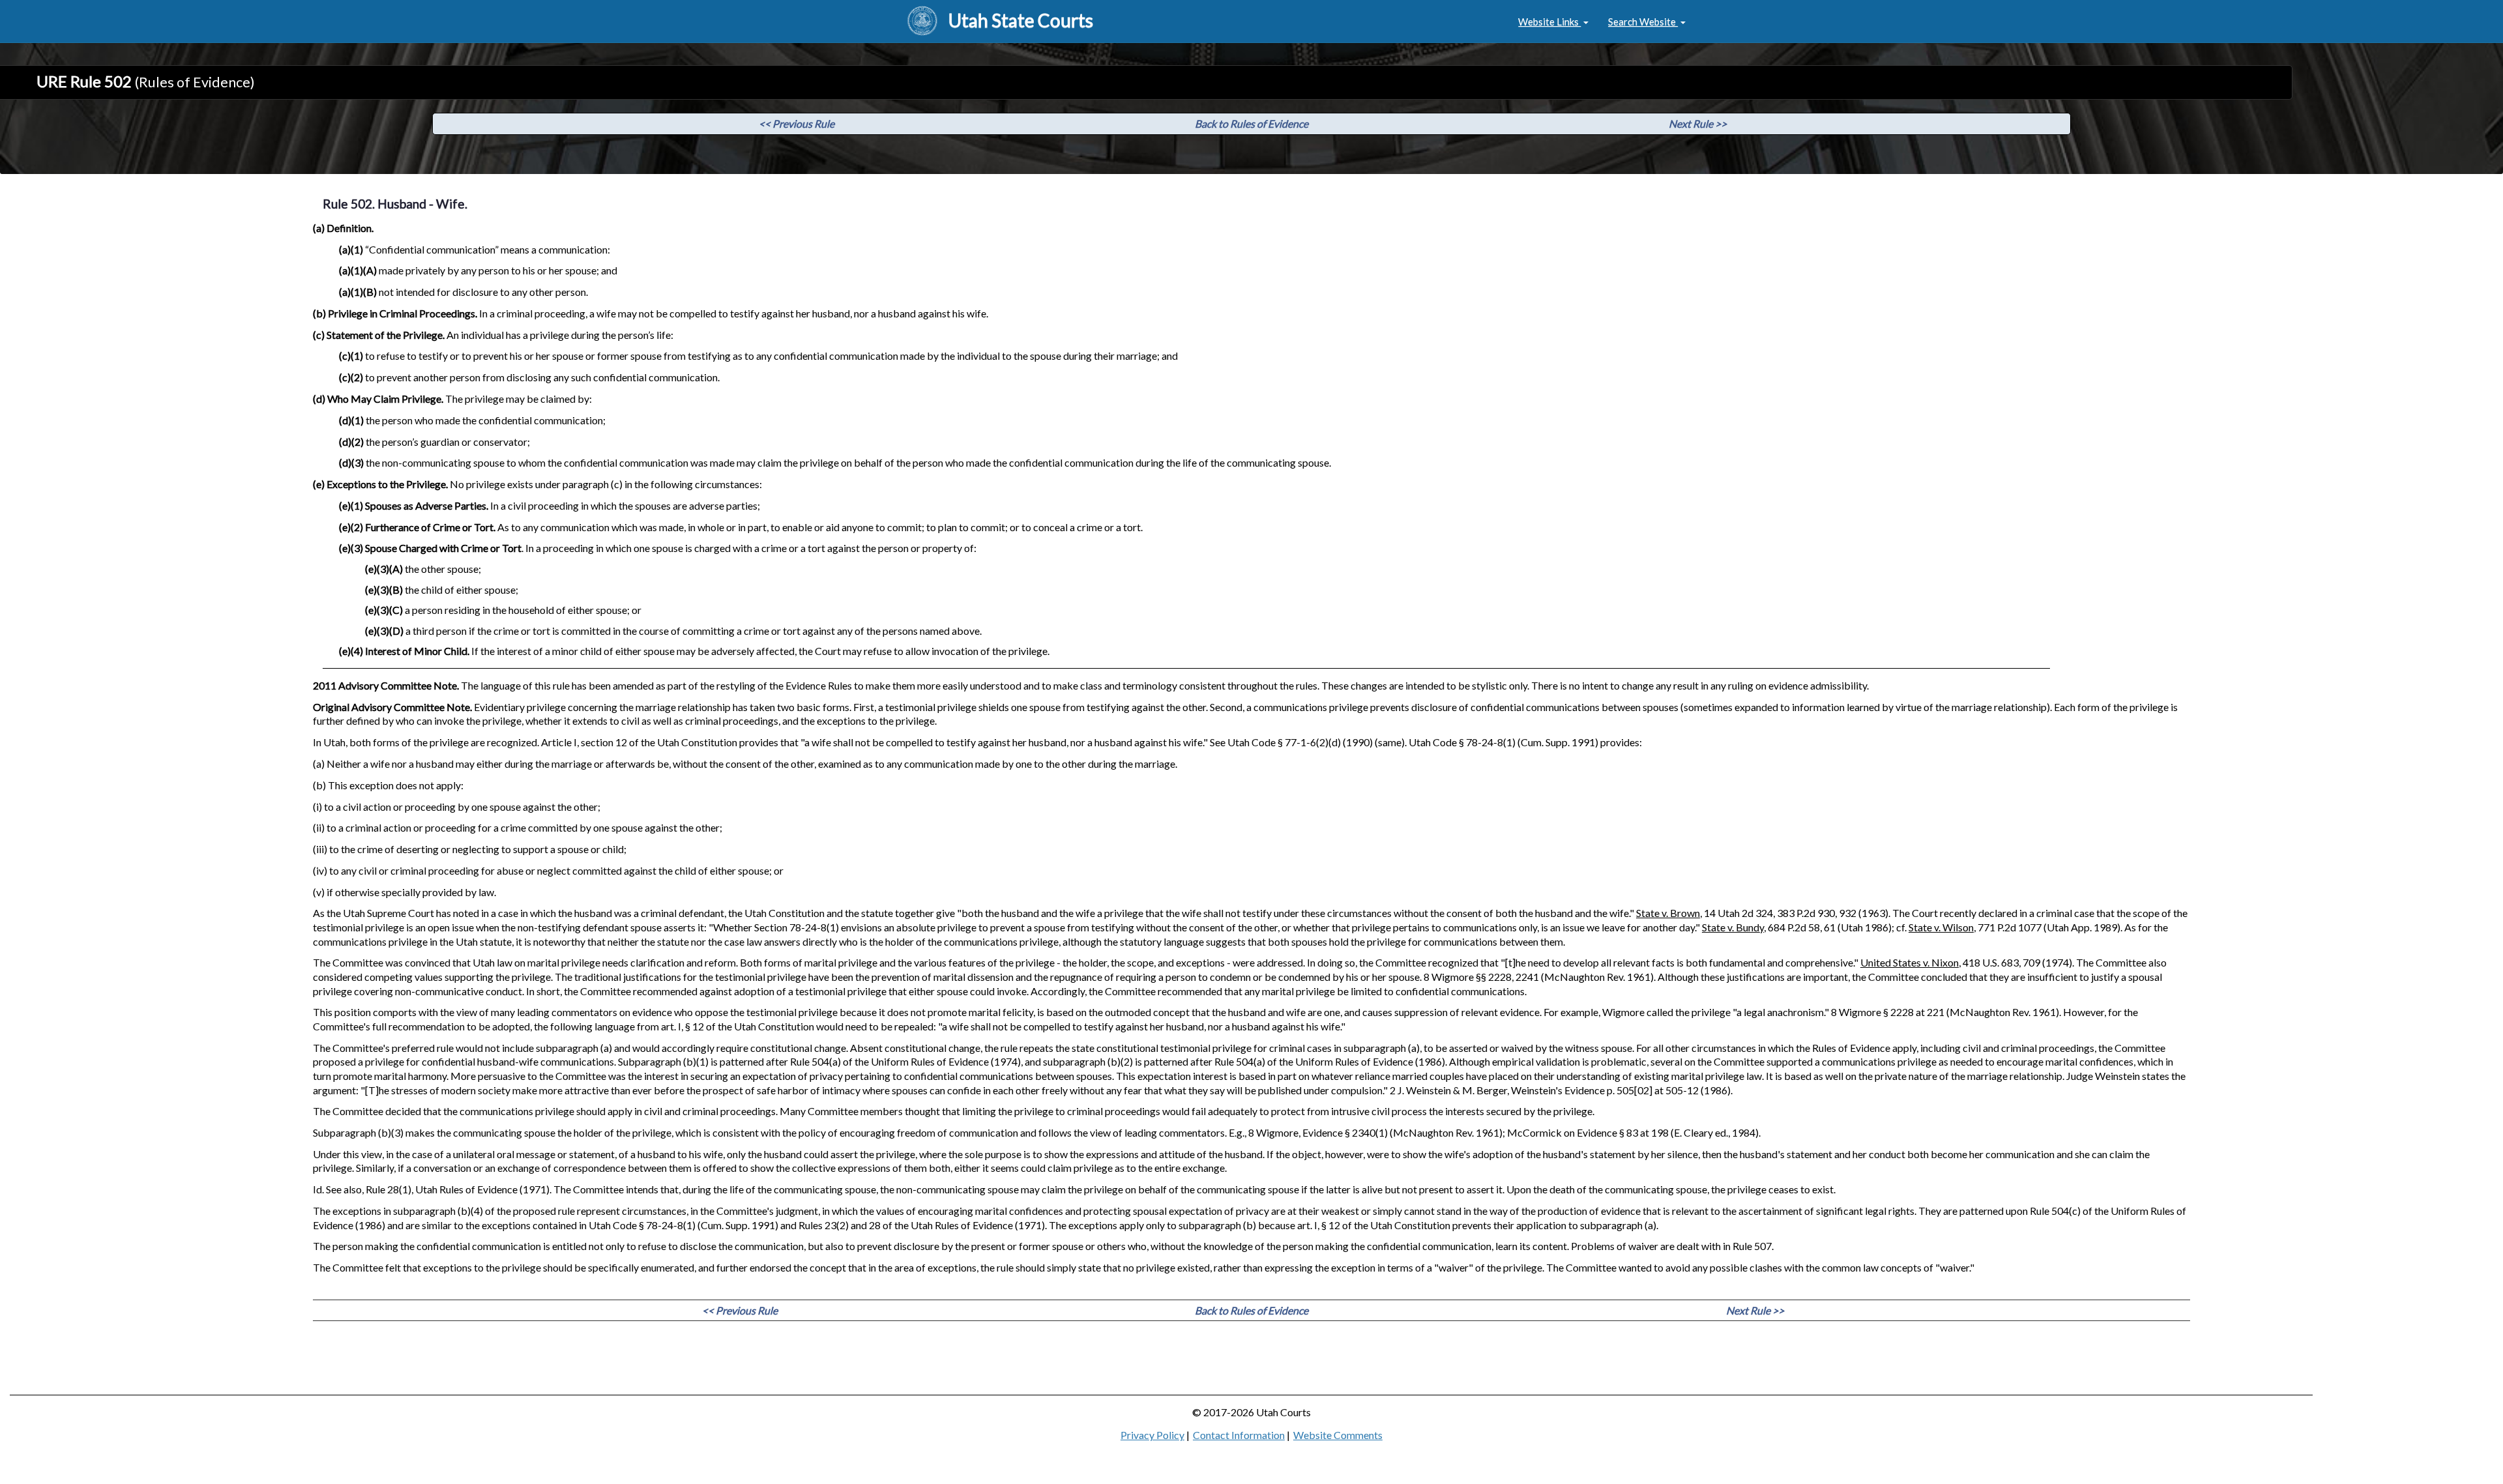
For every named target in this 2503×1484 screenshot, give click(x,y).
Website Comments (1338, 1435)
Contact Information (1239, 1435)
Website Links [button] (1549, 22)
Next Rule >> (1698, 124)
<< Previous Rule (797, 124)
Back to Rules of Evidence (1251, 124)
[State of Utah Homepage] (922, 22)
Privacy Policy (1152, 1435)
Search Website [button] (1643, 22)
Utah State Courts (1021, 20)
